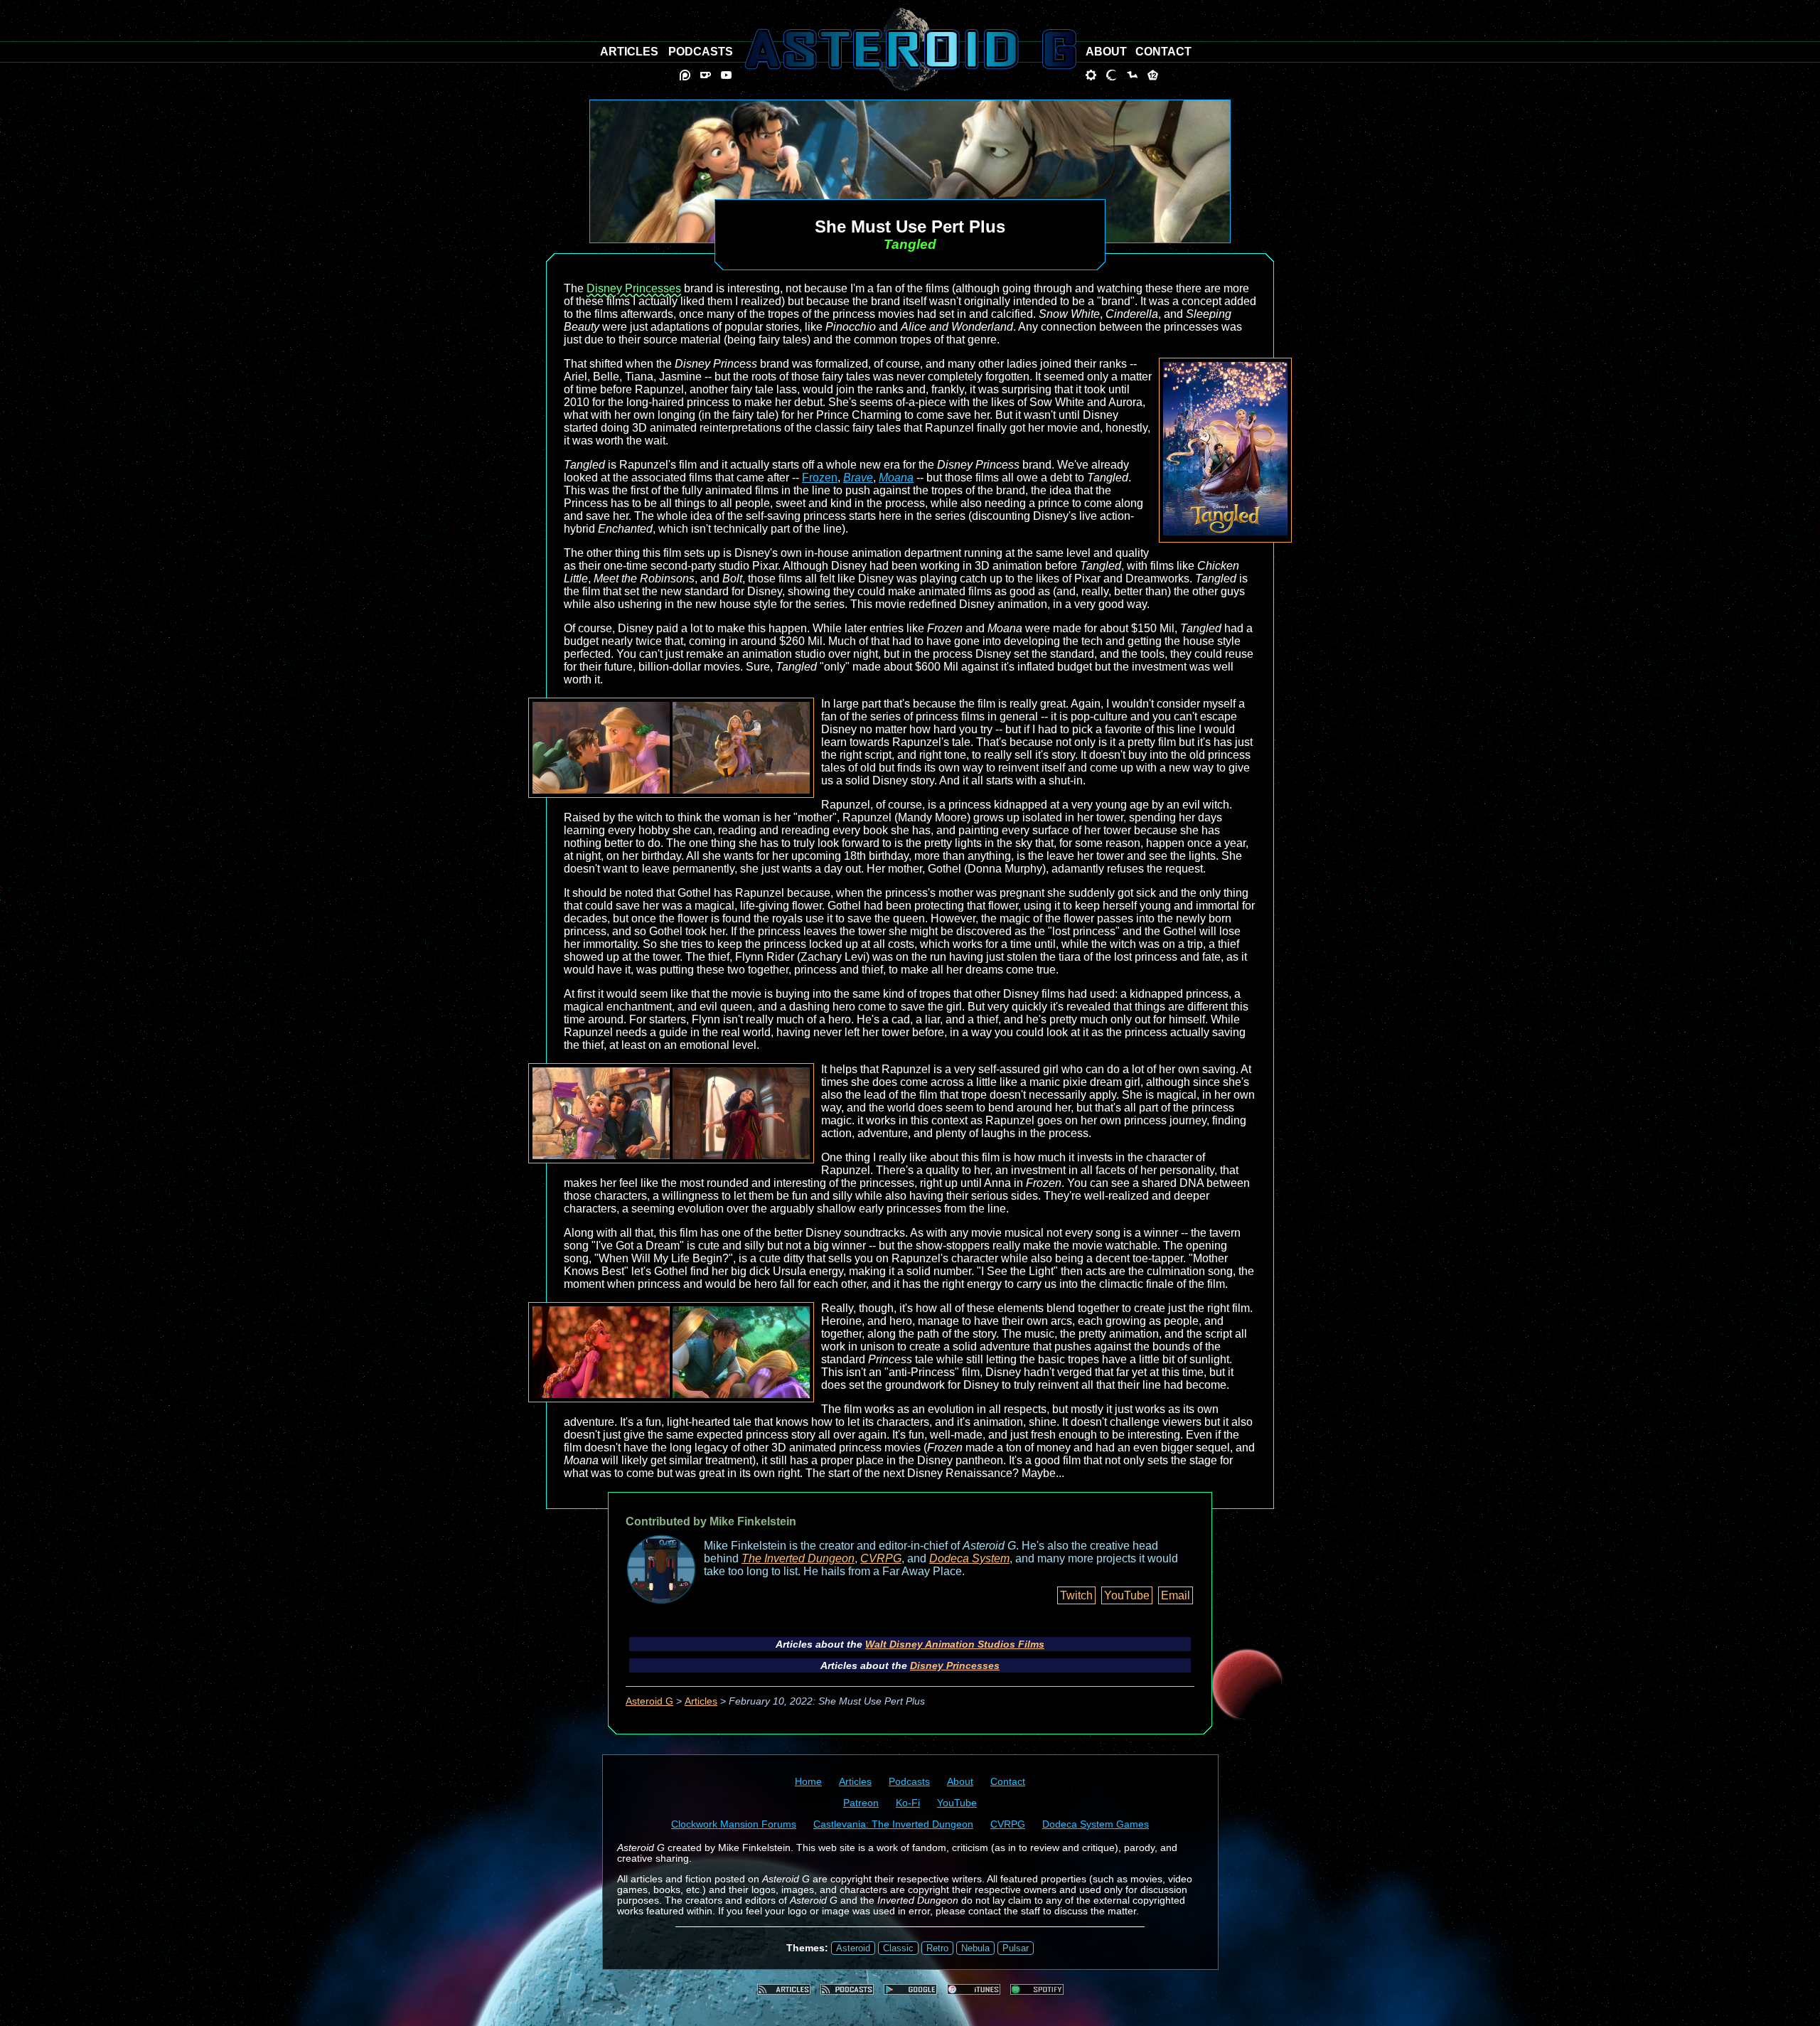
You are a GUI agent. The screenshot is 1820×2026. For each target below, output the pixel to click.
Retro (937, 1948)
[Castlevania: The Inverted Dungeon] (1112, 75)
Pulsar (1016, 1948)
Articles (701, 1701)
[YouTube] (726, 75)
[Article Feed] (784, 1989)
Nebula (975, 1948)
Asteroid (853, 1948)
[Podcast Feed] (847, 1989)
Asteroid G (649, 1701)
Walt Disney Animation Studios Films (955, 1644)
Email (1176, 1595)
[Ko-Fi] (706, 75)
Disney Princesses (634, 288)
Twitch (1076, 1595)
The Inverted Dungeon (798, 1558)
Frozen (820, 478)
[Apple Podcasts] (974, 1989)
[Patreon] (685, 75)
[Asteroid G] (910, 49)
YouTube (1127, 1595)
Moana (896, 478)
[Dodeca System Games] (1153, 75)
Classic (898, 1948)
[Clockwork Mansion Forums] (1091, 75)
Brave (858, 478)
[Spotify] (1037, 1989)
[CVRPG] (1132, 75)
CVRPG (881, 1558)
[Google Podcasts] (910, 1989)
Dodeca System (969, 1558)
